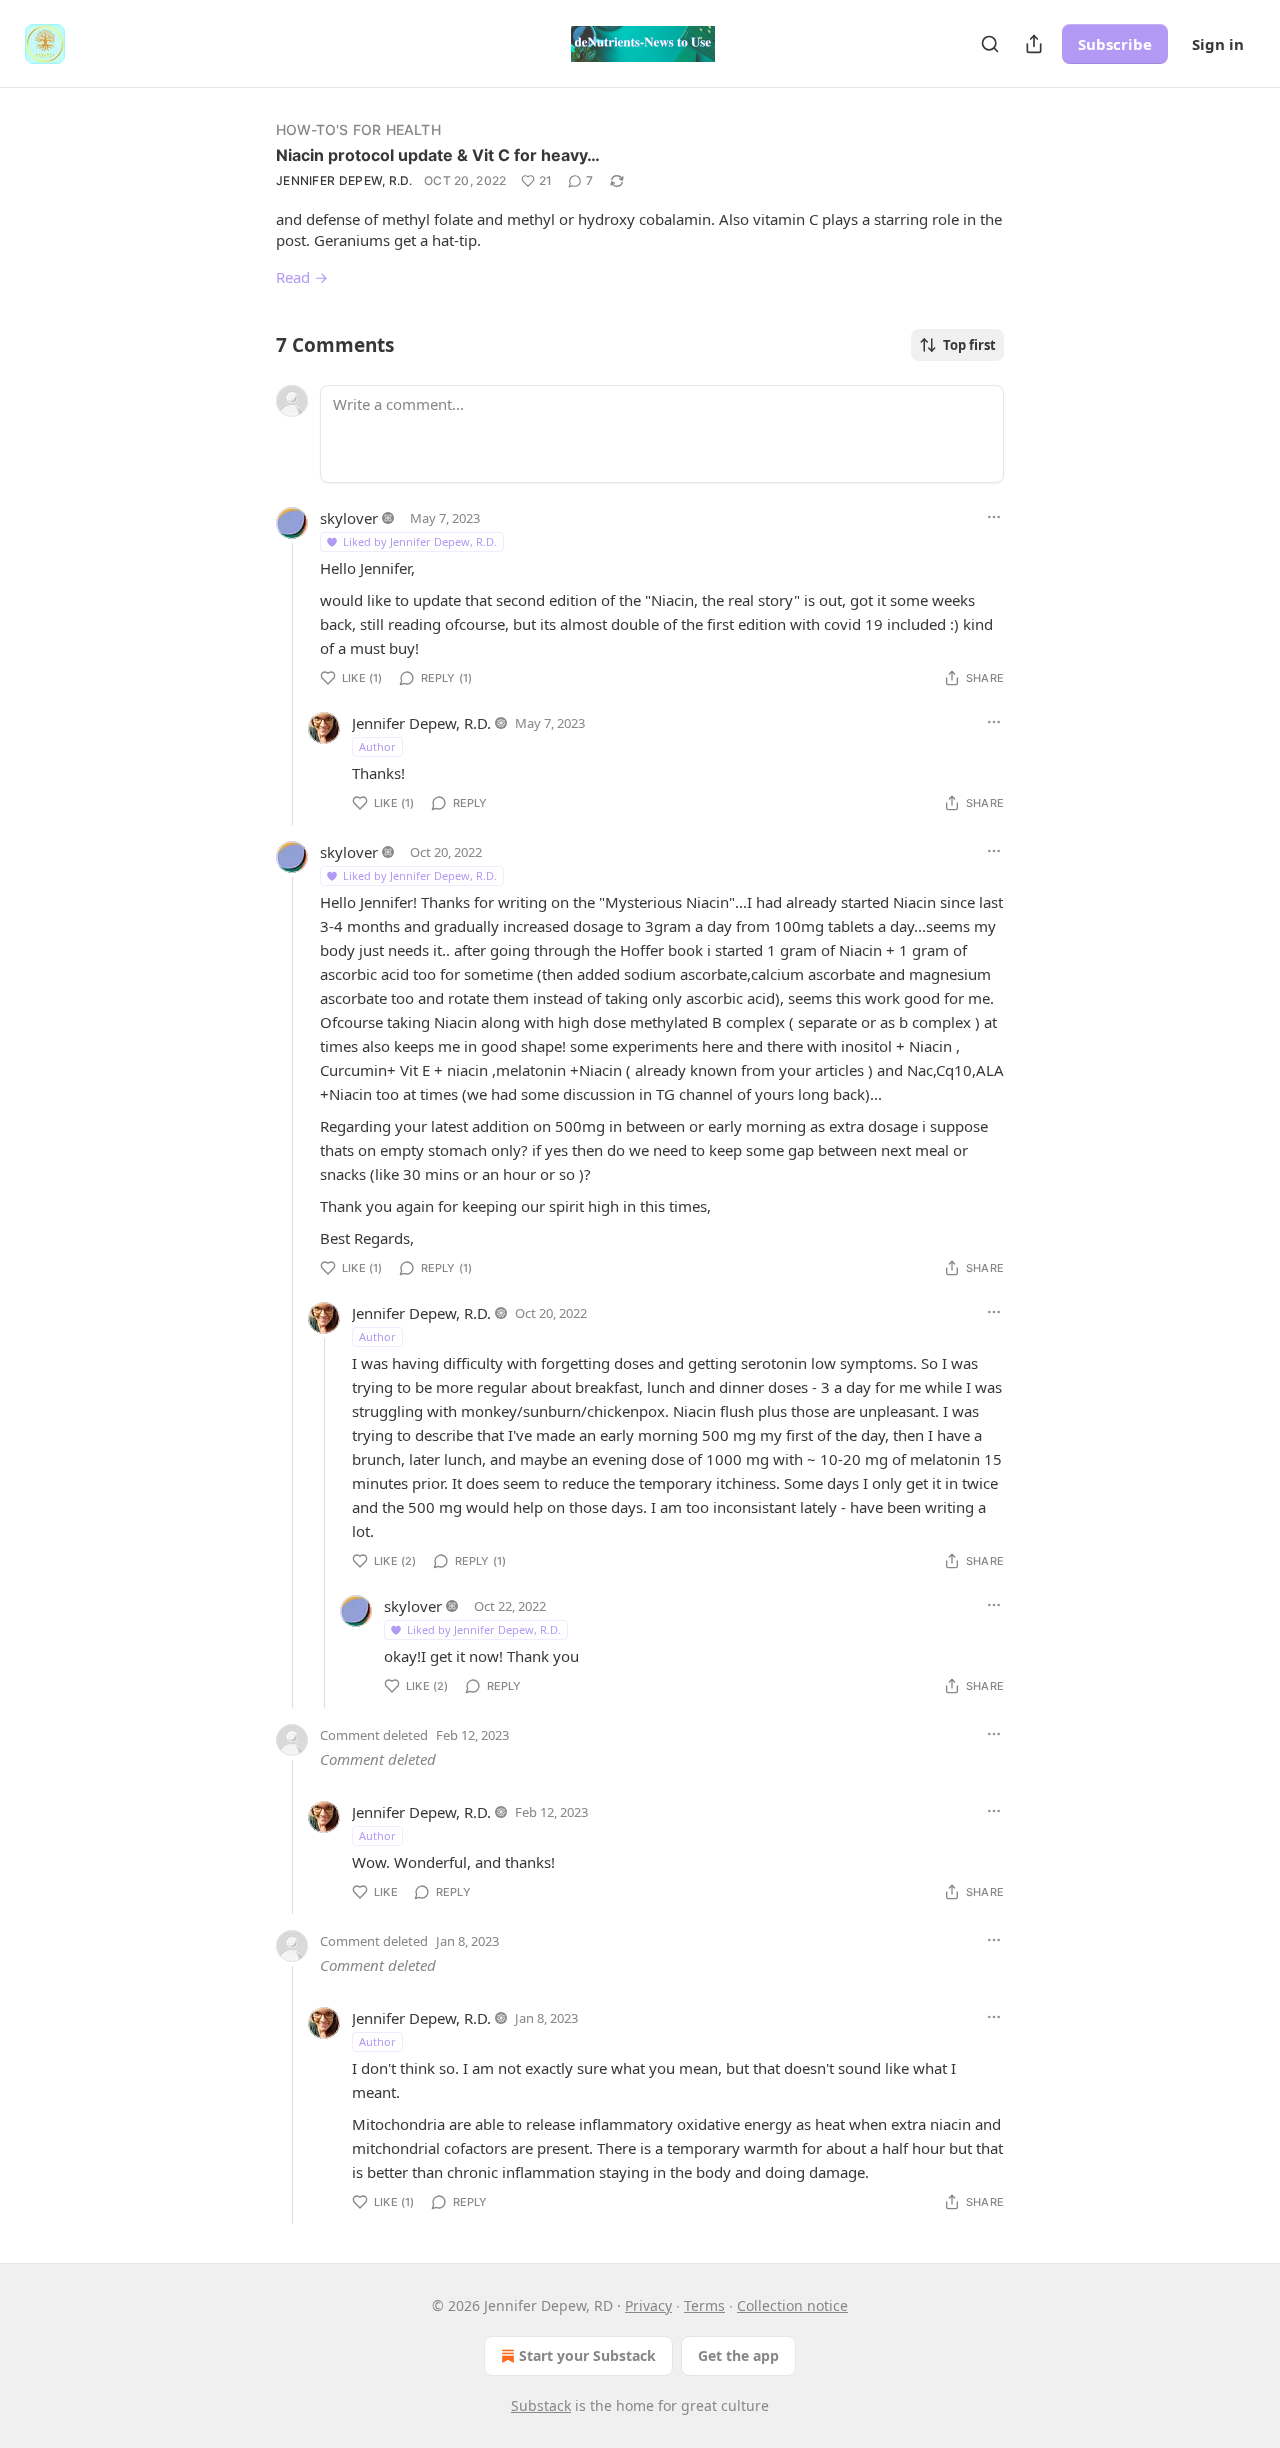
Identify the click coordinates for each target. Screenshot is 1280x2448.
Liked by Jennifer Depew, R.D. (420, 541)
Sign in (1218, 44)
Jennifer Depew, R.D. (344, 180)
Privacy (648, 2305)
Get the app (738, 2355)
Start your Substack (587, 2355)
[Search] (990, 44)
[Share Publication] (1034, 44)
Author (377, 746)
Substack (541, 2405)
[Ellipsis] (994, 517)
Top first (969, 345)
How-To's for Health (358, 129)
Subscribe (1115, 44)
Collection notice (792, 2305)
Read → (302, 277)
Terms (704, 2305)
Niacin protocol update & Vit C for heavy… (438, 155)
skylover (349, 518)
